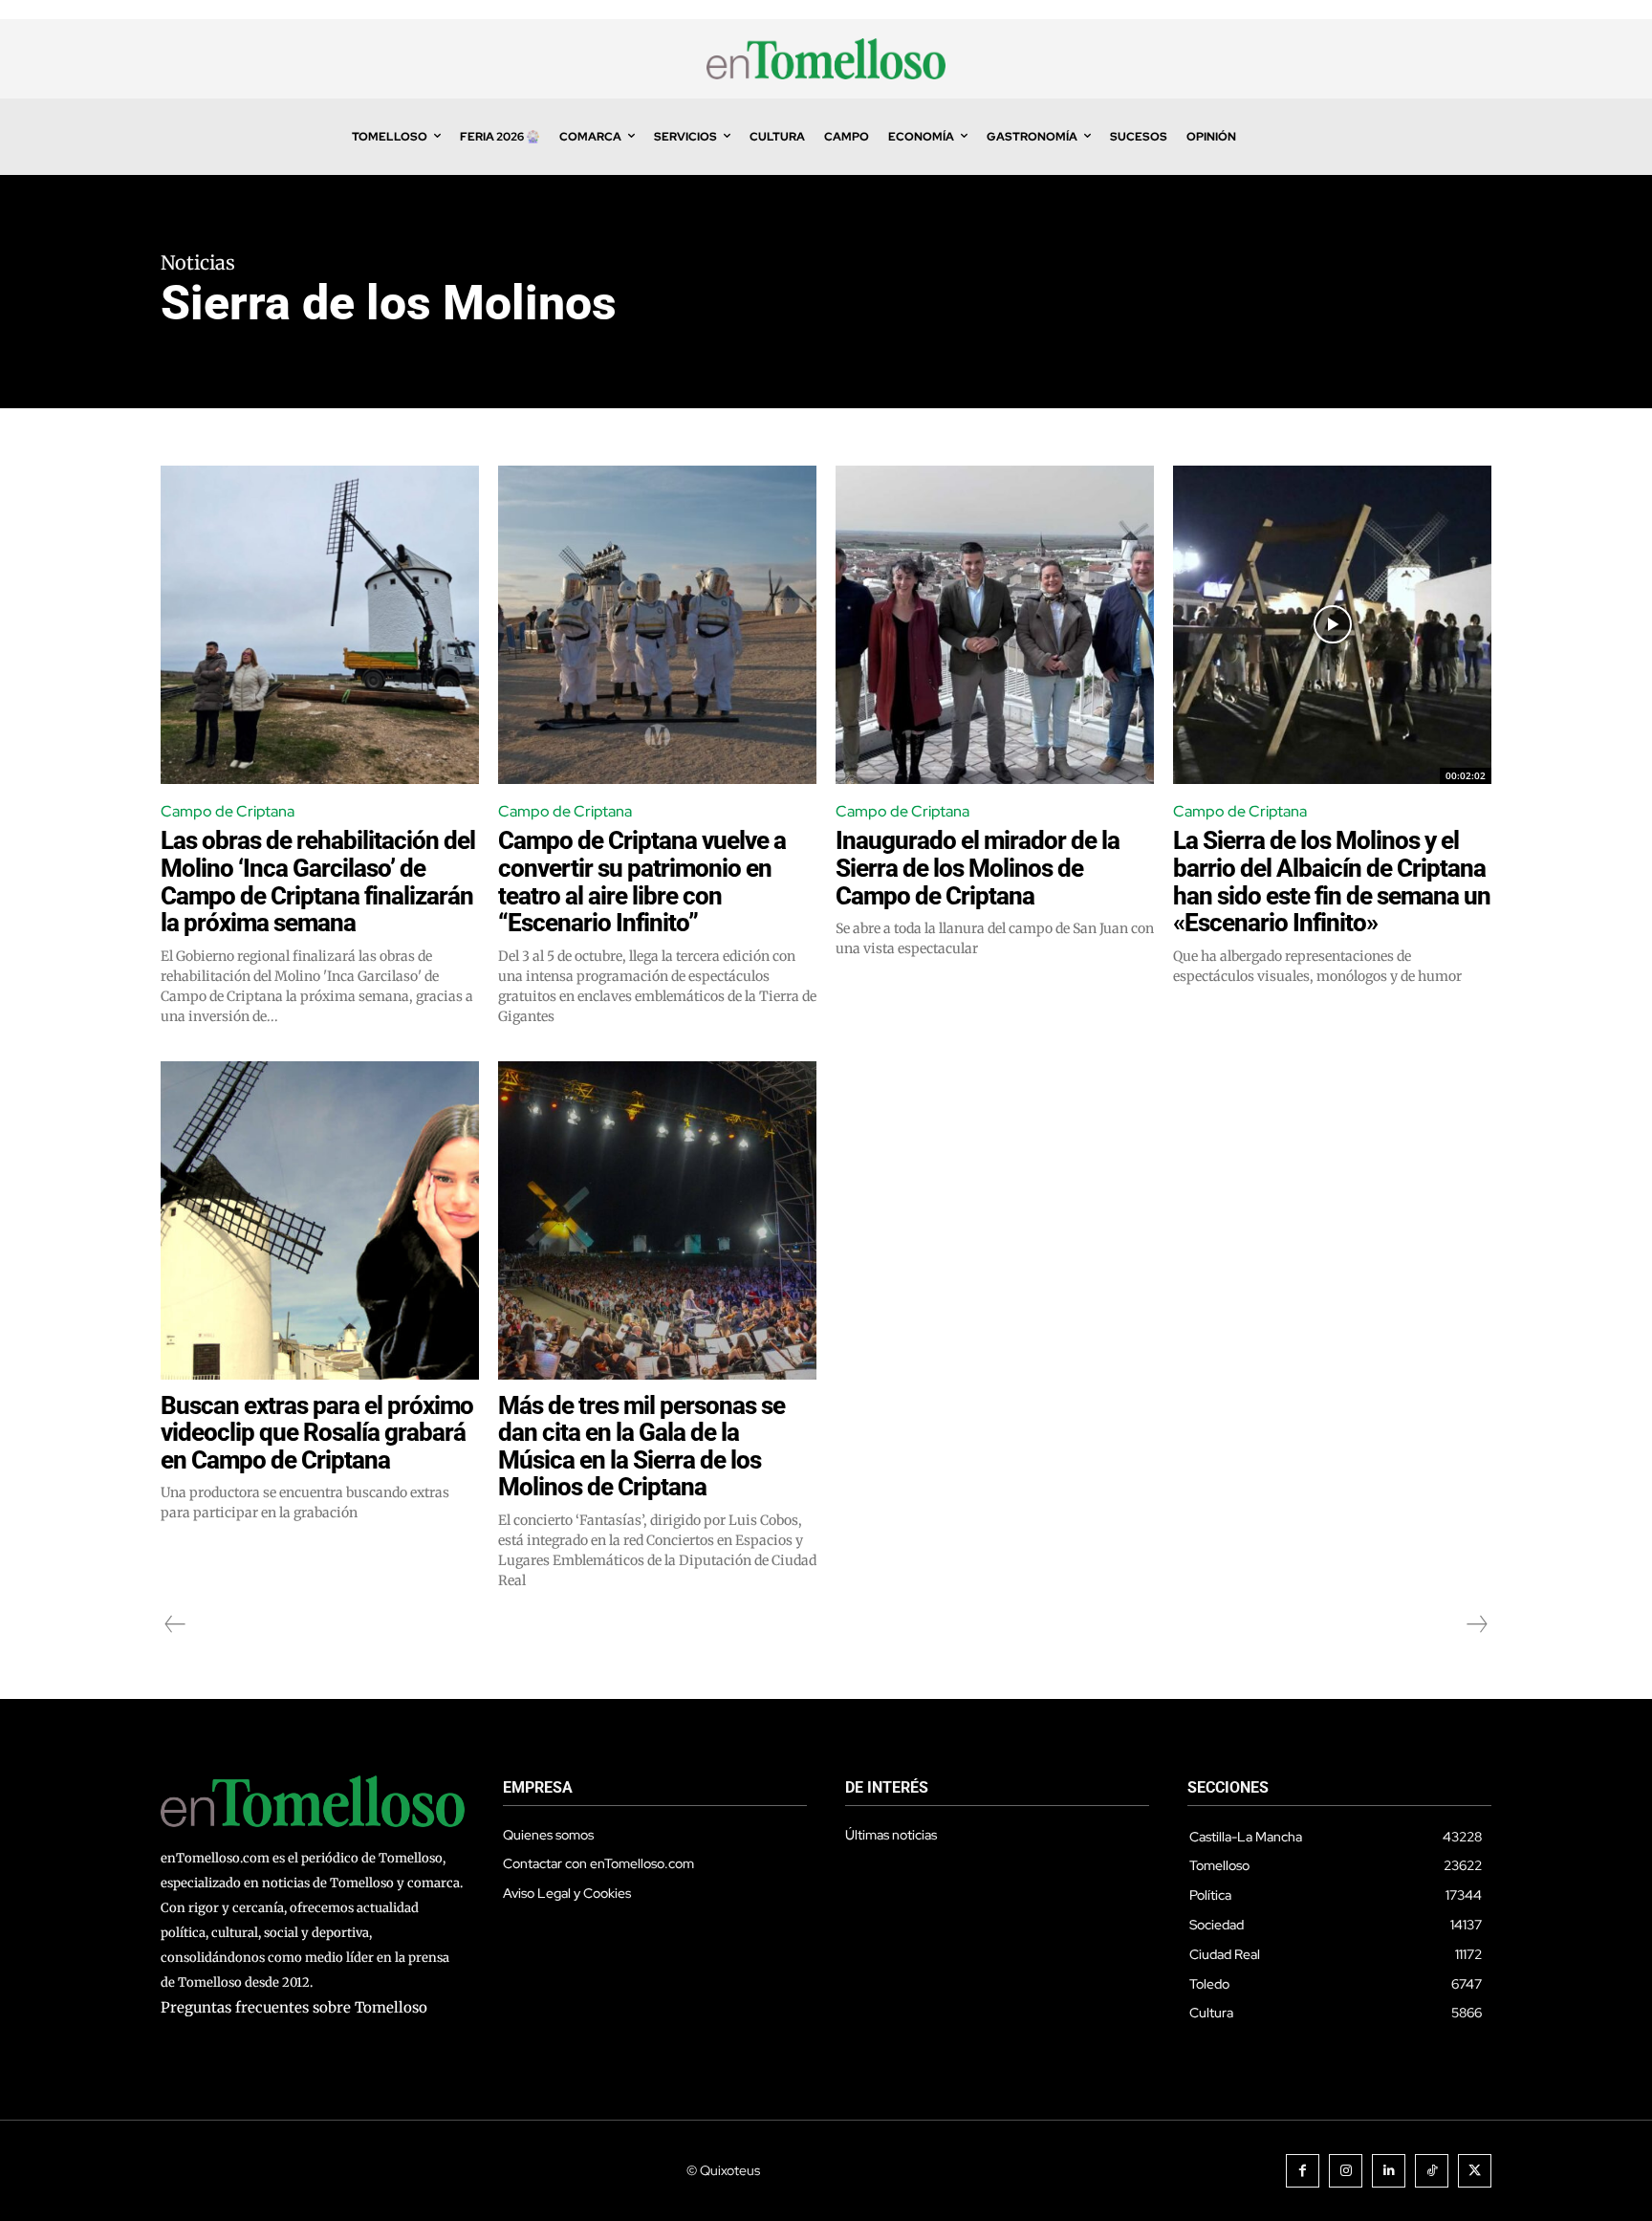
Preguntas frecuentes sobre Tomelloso (294, 2007)
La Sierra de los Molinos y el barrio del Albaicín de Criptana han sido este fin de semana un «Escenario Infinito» (1332, 882)
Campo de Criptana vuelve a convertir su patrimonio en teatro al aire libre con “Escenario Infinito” (642, 882)
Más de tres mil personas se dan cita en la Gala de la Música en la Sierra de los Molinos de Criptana (641, 1447)
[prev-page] (175, 1624)
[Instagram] (1346, 2171)
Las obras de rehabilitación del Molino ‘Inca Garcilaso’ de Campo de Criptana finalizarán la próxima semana (318, 882)
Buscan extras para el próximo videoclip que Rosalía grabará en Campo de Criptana (317, 1433)
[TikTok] (1432, 2171)
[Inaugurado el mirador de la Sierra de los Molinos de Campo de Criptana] (995, 625)
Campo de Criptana (228, 811)
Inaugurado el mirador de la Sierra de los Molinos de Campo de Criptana (978, 868)
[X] (1475, 2171)
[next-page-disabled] (1476, 1624)
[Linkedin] (1389, 2171)
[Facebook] (1303, 2171)
